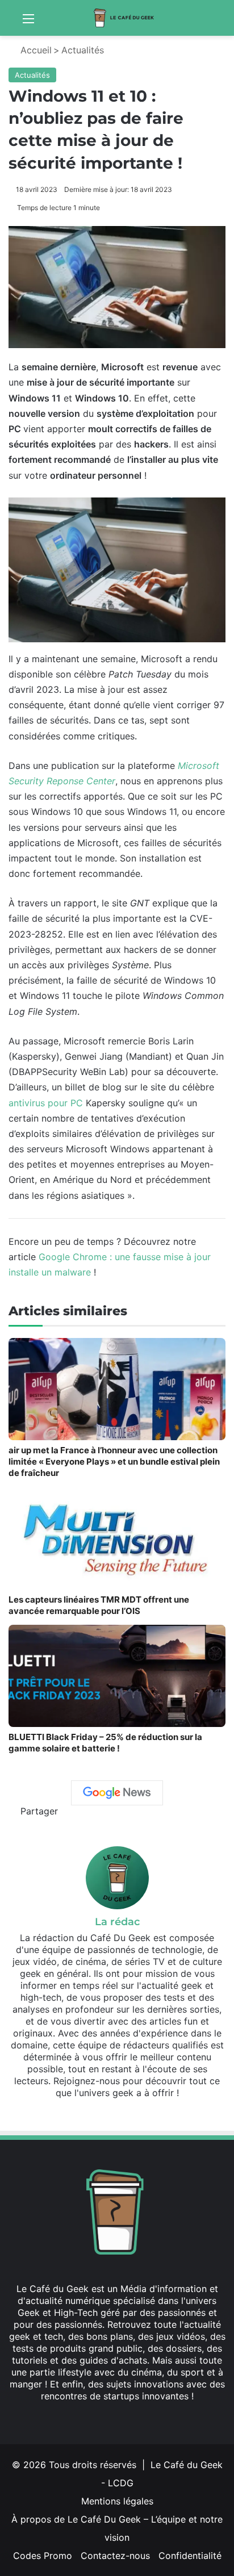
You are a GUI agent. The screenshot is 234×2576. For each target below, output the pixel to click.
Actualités (83, 50)
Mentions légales (117, 2501)
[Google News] (117, 1793)
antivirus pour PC (46, 1103)
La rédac (117, 1922)
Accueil (35, 50)
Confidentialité (190, 2556)
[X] (103, 2418)
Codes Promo (43, 2556)
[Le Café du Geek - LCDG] (124, 18)
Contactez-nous (115, 2556)
